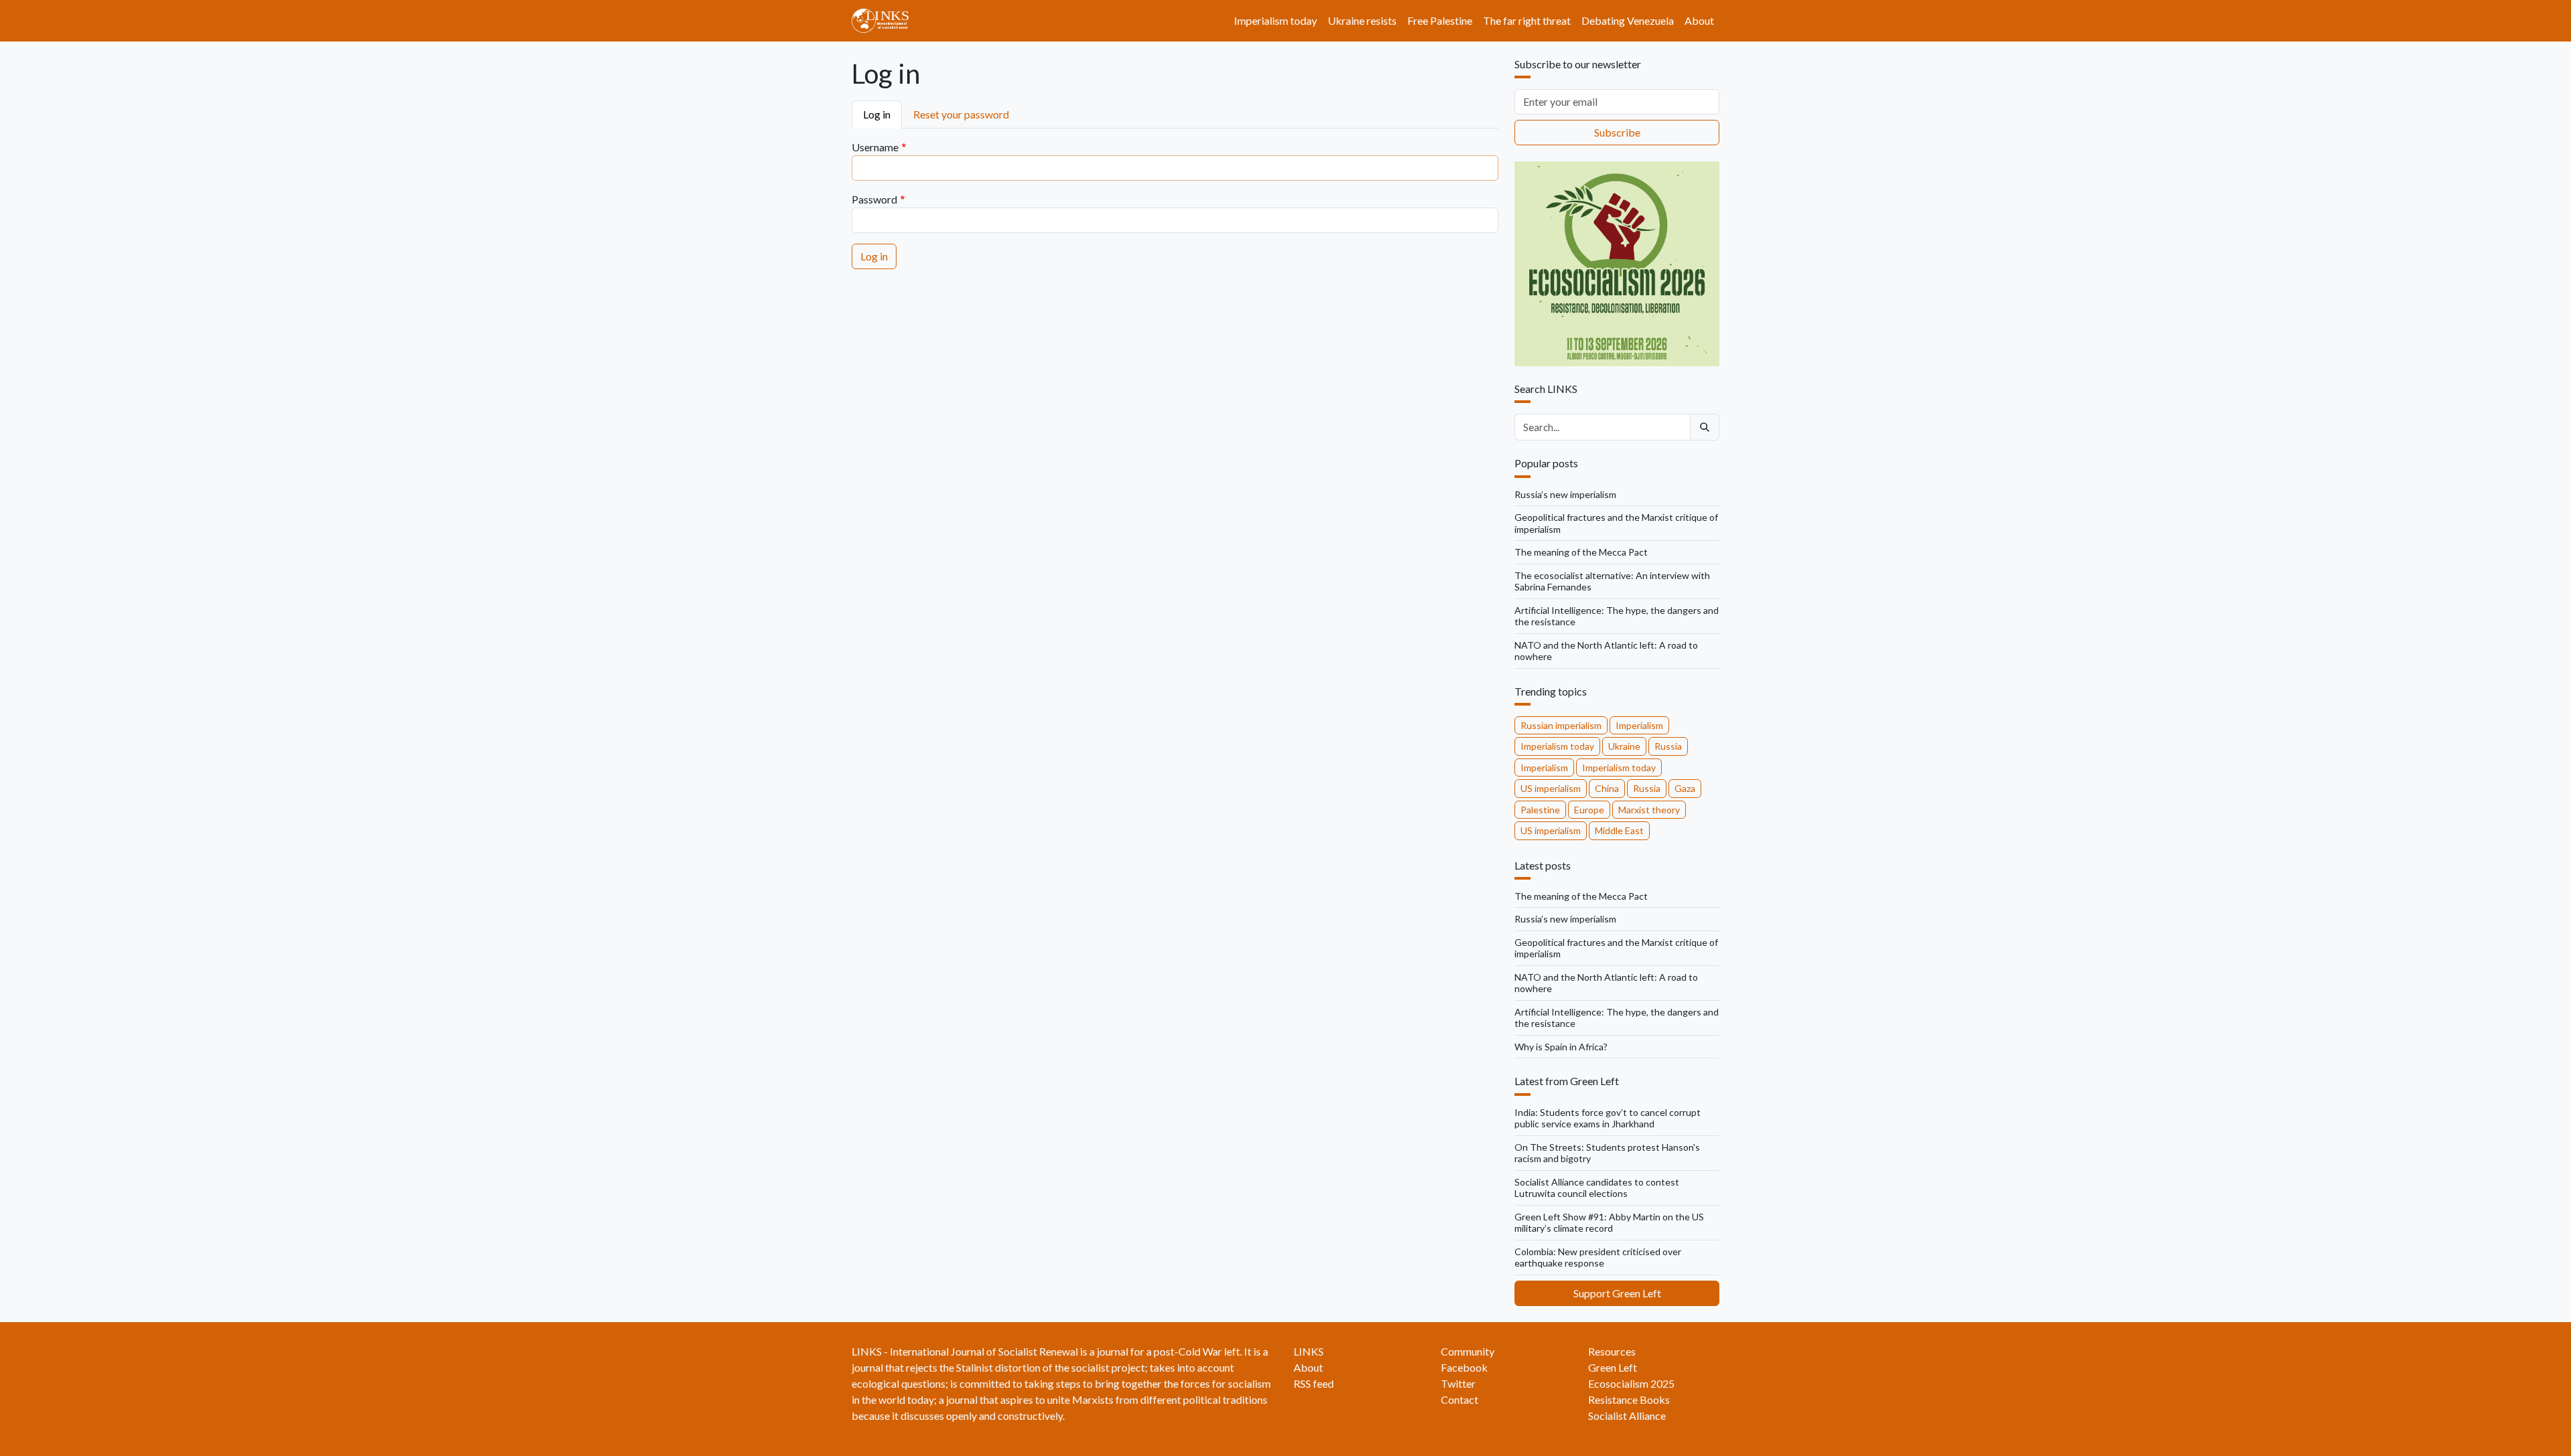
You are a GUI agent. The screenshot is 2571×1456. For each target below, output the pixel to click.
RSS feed (1314, 1383)
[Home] (885, 21)
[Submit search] (1705, 427)
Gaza (1685, 788)
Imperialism (1639, 725)
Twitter (1458, 1383)
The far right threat (1527, 20)
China (1607, 788)
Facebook (1464, 1367)
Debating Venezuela (1628, 20)
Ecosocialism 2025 (1631, 1383)
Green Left (1613, 1367)
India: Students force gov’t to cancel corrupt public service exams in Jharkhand (1608, 1118)
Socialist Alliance (1627, 1415)
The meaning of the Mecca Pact (1581, 552)
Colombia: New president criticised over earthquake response (1598, 1258)
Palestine (1540, 810)
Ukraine (1624, 746)
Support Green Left (1617, 1293)
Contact (1460, 1399)
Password (874, 199)
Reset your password (961, 114)
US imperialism (1551, 788)
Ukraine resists (1362, 20)
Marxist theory (1649, 810)
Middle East (1619, 830)
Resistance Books (1629, 1399)
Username (875, 147)
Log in (877, 114)
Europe (1589, 810)
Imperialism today (1275, 20)
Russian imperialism (1561, 725)
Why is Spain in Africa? (1561, 1047)
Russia (1668, 746)
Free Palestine (1440, 20)
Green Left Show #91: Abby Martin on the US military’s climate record (1609, 1223)
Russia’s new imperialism (1565, 494)
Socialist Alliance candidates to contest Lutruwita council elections (1597, 1188)
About (1699, 20)
